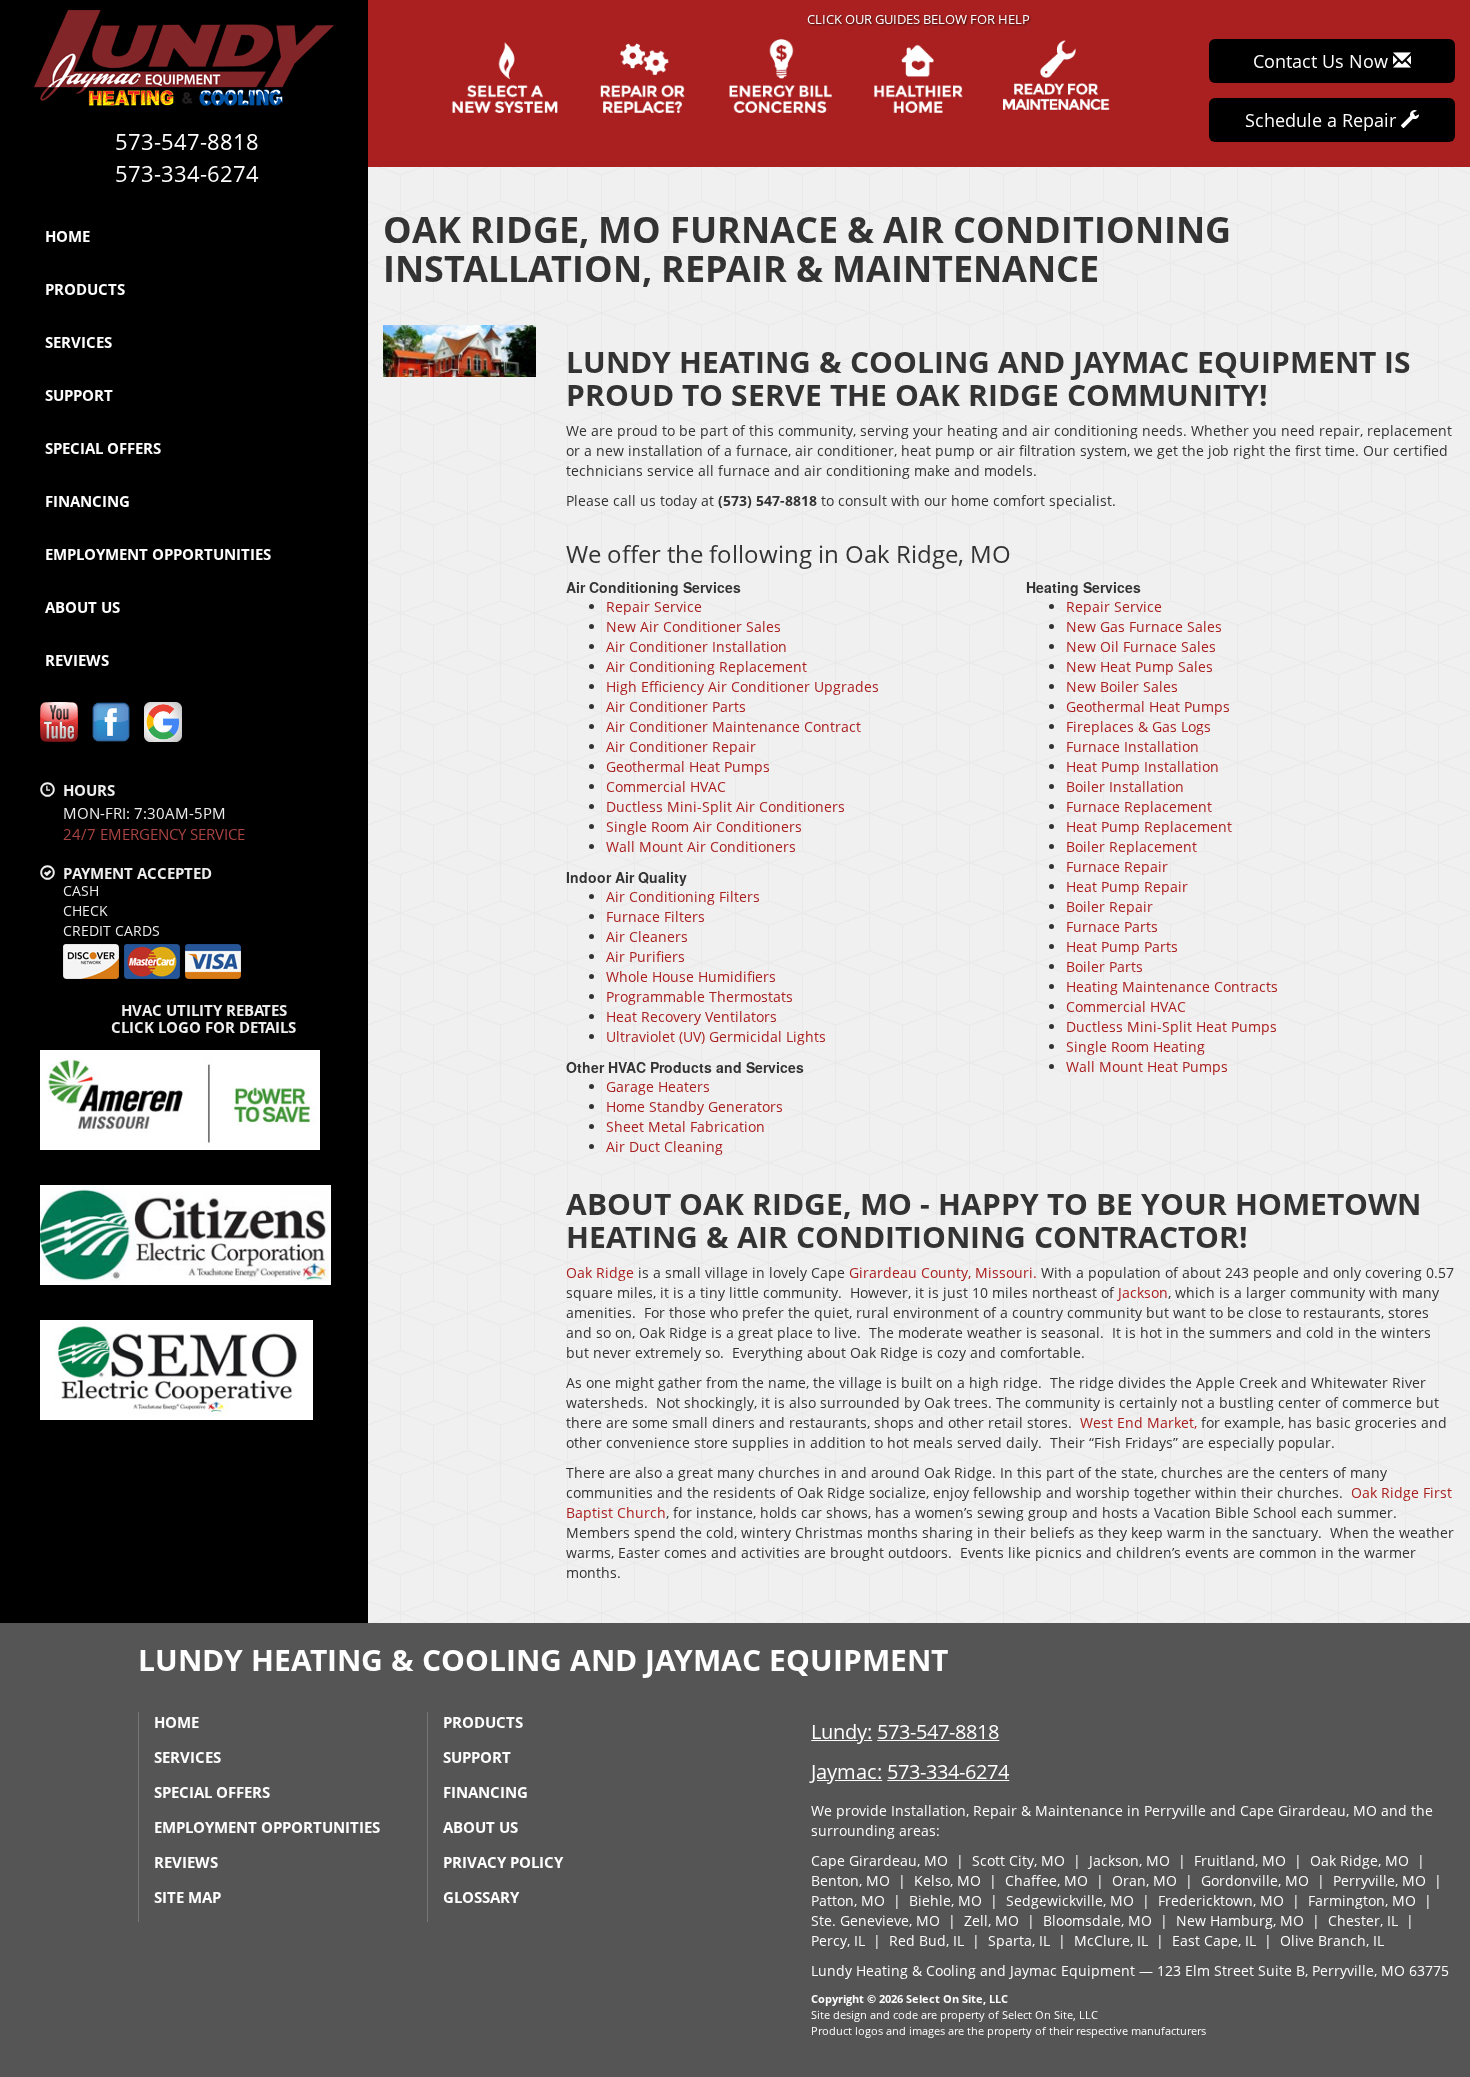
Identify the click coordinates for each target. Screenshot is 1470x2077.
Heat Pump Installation (1142, 766)
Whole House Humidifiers (691, 976)
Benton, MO (850, 1880)
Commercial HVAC (666, 786)
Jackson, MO (1129, 1860)
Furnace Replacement (1139, 806)
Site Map (187, 1897)
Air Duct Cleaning (664, 1146)
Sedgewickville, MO (1070, 1900)
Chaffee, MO (1046, 1880)
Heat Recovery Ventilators (691, 1016)
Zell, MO (991, 1920)
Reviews (77, 660)
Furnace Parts (1112, 926)
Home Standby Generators (694, 1106)
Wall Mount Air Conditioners (701, 846)
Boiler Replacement (1131, 846)
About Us (82, 607)
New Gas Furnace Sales (1144, 626)
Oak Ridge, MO (1359, 1860)
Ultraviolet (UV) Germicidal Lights (716, 1036)
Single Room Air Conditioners (704, 826)
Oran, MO (1144, 1880)
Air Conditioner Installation (696, 646)
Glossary (481, 1897)
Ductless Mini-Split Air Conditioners (725, 806)
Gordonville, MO (1255, 1880)
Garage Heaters (658, 1086)
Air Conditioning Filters (683, 896)
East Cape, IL (1214, 1940)
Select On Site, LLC (957, 1998)
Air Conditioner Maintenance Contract (733, 726)
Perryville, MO (1379, 1880)
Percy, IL (838, 1940)
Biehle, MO (945, 1900)
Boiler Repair (1109, 906)
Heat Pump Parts (1122, 946)
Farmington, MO (1362, 1900)
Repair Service (654, 606)
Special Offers (103, 448)
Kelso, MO (947, 1880)
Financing (87, 501)
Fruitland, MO (1240, 1860)
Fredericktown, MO (1221, 1900)
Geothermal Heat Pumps (688, 766)
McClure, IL (1111, 1940)
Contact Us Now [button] (1323, 61)
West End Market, (1138, 1422)
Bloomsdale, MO (1097, 1920)
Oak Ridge (600, 1272)
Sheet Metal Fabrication (685, 1126)
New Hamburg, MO (1240, 1920)
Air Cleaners (647, 936)
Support (79, 395)
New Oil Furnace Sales (1141, 646)
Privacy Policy (503, 1862)
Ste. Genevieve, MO (875, 1920)
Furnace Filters (655, 916)
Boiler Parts (1104, 966)
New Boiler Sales (1122, 686)
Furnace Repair (1117, 866)
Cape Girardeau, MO (879, 1860)
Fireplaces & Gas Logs (1138, 726)
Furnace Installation (1132, 746)
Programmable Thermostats (699, 996)
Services (78, 342)
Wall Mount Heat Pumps (1147, 1066)
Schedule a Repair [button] (1323, 120)
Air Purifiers (645, 956)
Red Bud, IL (926, 1940)
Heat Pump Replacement (1149, 826)
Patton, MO (848, 1900)
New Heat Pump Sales (1139, 666)
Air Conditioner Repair (681, 746)
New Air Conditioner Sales (693, 626)
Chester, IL (1363, 1920)
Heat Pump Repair (1127, 886)
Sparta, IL (1019, 1940)
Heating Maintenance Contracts (1172, 986)
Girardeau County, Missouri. (943, 1272)
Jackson (1141, 1292)
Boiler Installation (1125, 786)
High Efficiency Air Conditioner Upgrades (742, 686)
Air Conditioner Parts (676, 706)
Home (67, 236)
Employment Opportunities (158, 554)
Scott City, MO (1018, 1860)
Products (85, 289)
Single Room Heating (1135, 1046)
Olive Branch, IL (1332, 1940)
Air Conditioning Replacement (706, 666)
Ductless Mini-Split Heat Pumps (1171, 1026)
